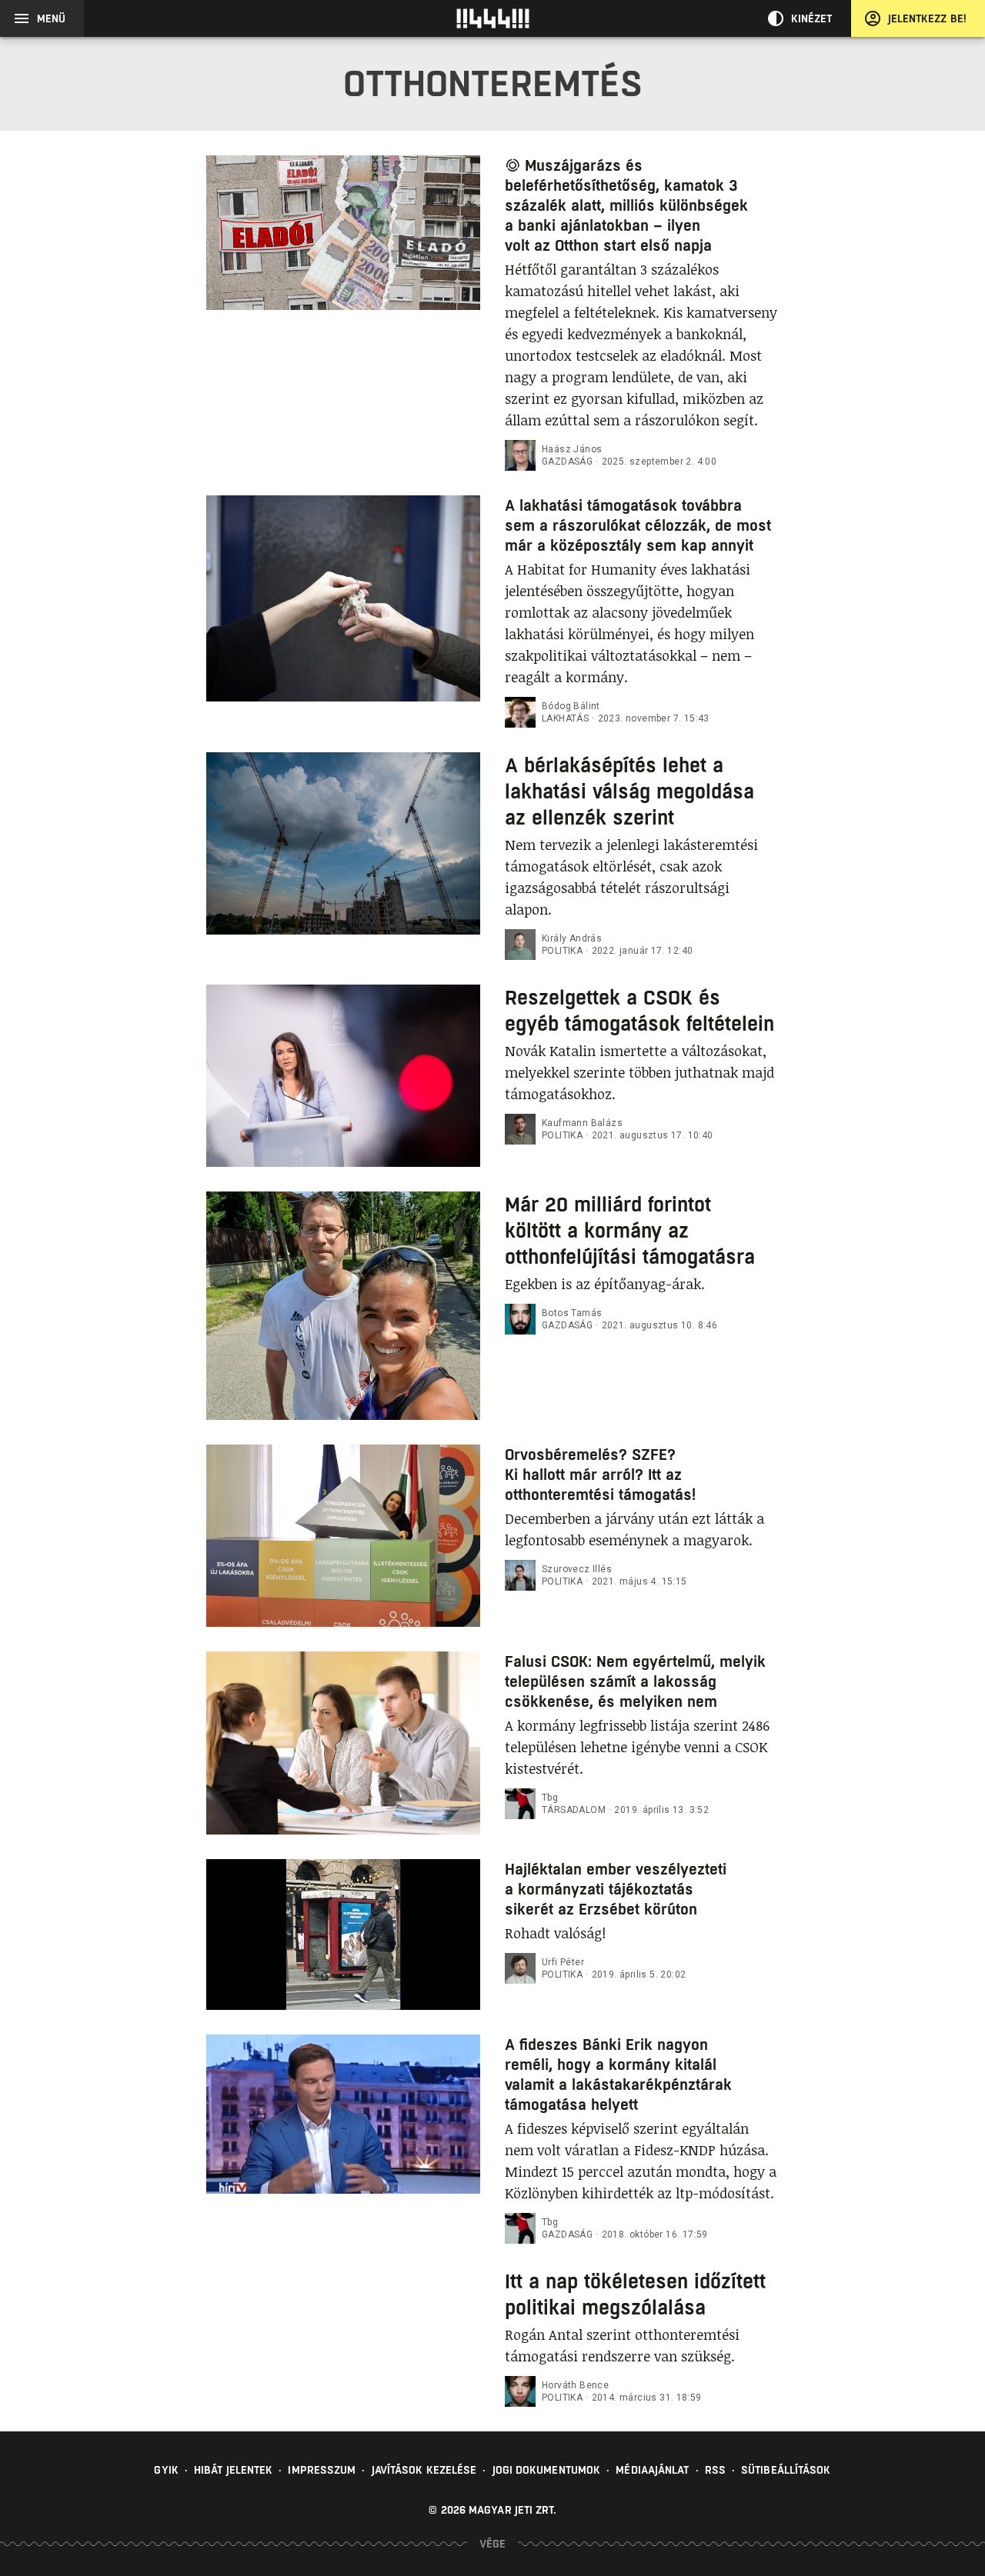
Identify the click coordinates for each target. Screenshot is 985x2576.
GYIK (166, 2470)
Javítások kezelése (424, 2470)
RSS (715, 2470)
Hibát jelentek (233, 2470)
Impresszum (322, 2470)
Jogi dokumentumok (547, 2470)
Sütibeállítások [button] (786, 2470)
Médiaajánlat (652, 2470)
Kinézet (812, 18)
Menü (51, 18)
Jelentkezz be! (927, 18)
